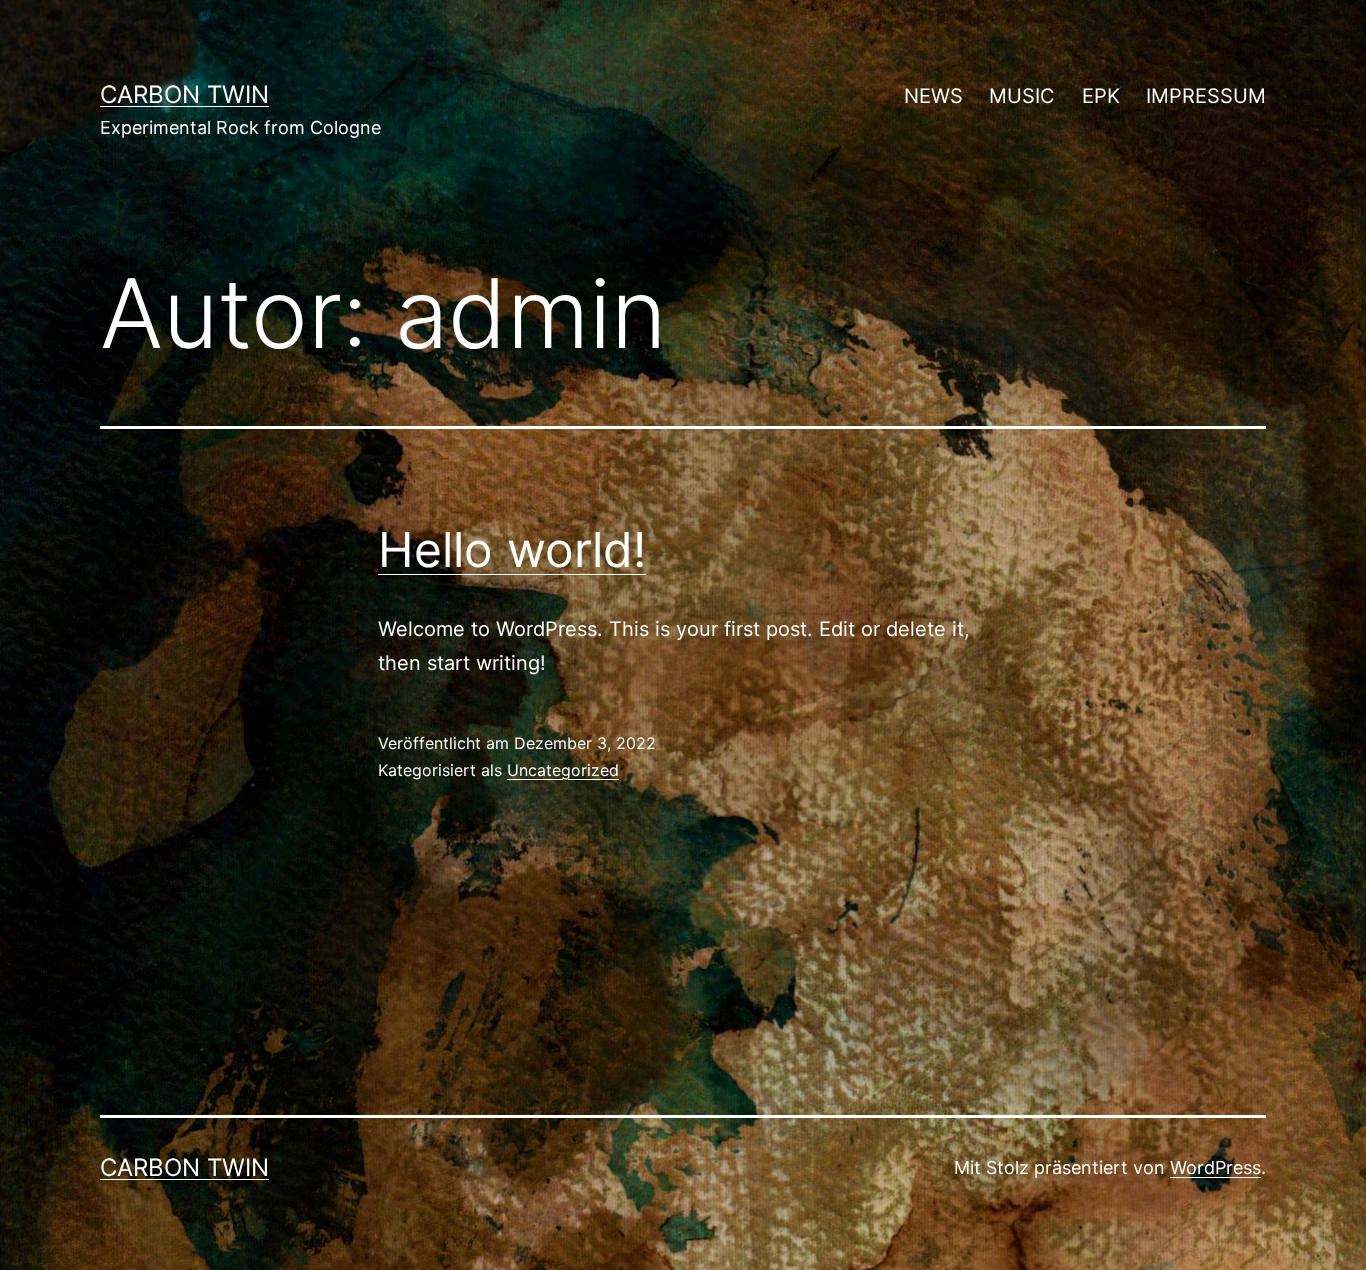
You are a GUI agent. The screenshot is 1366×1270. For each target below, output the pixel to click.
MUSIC (1022, 96)
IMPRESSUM (1206, 96)
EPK (1101, 96)
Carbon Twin (184, 94)
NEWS (933, 96)
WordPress (1215, 1167)
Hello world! (512, 549)
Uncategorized (563, 770)
